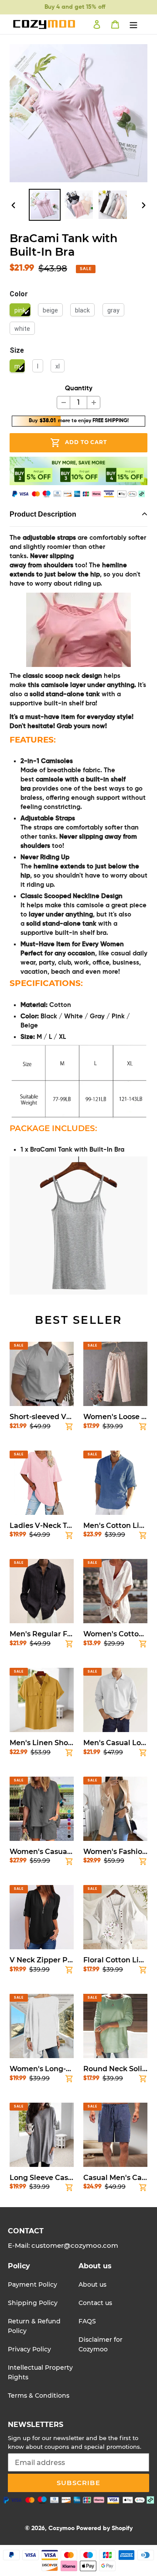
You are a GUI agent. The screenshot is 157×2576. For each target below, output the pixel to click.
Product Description (43, 514)
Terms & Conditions (39, 2395)
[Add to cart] (69, 1428)
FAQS (87, 2321)
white (22, 329)
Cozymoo (61, 2528)
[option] (44, 205)
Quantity (79, 388)
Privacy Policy (29, 2349)
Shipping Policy (33, 2303)
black (82, 310)
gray (113, 310)
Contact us (95, 2303)
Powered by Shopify (104, 2528)
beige (50, 310)
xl (58, 366)
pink (20, 310)
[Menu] (133, 24)
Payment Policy (32, 2284)
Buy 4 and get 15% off (75, 7)
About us (92, 2284)
